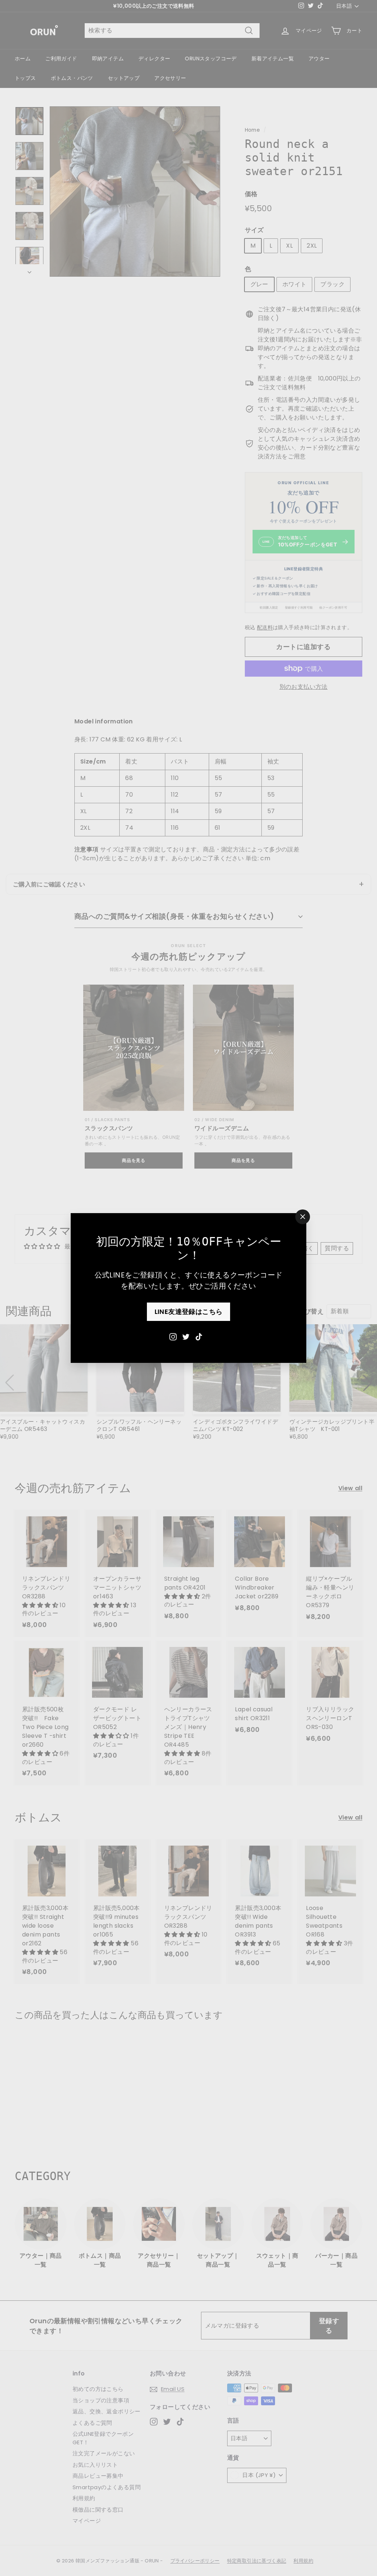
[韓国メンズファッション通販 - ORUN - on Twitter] (186, 1336)
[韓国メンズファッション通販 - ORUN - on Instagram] (173, 1336)
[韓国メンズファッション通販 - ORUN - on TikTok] (199, 1336)
